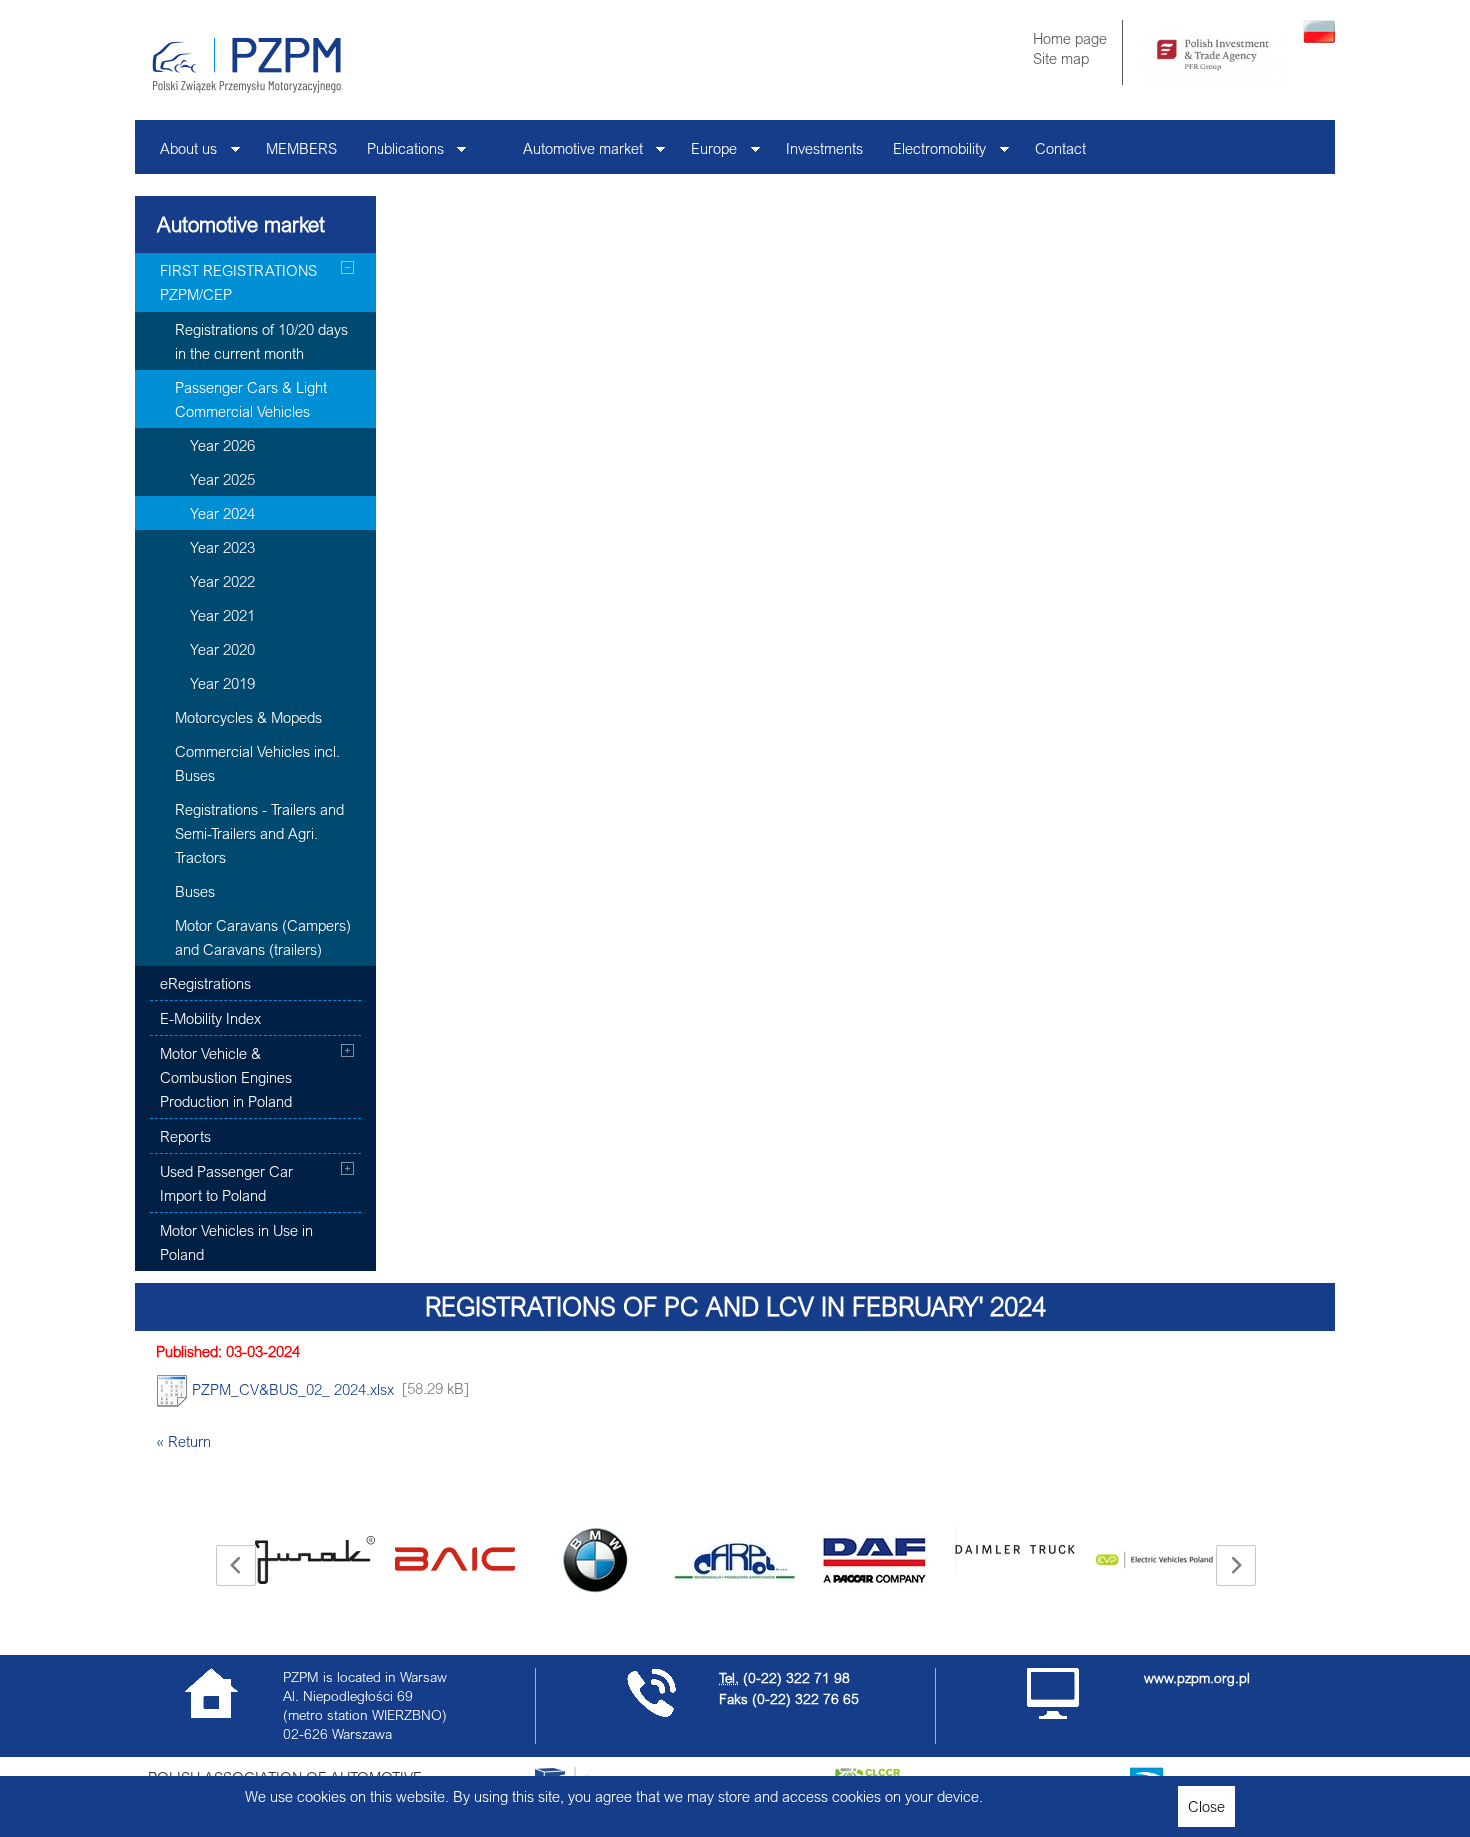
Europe (706, 153)
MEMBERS (301, 148)
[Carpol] (735, 1560)
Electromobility (932, 153)
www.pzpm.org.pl (1197, 1678)
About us (181, 153)
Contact (1060, 148)
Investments (824, 148)
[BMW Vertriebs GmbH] (595, 1560)
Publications (398, 153)
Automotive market (575, 153)
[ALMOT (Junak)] (315, 1560)
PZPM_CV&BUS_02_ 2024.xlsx (291, 1388)
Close (1206, 1806)
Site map (1061, 58)
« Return (183, 1441)
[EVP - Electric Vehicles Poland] (1155, 1560)
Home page (1070, 38)
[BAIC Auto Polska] (455, 1536)
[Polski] (1319, 37)
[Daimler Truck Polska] (1015, 1536)
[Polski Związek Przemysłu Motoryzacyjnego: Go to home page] (246, 65)
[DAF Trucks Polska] (875, 1560)
